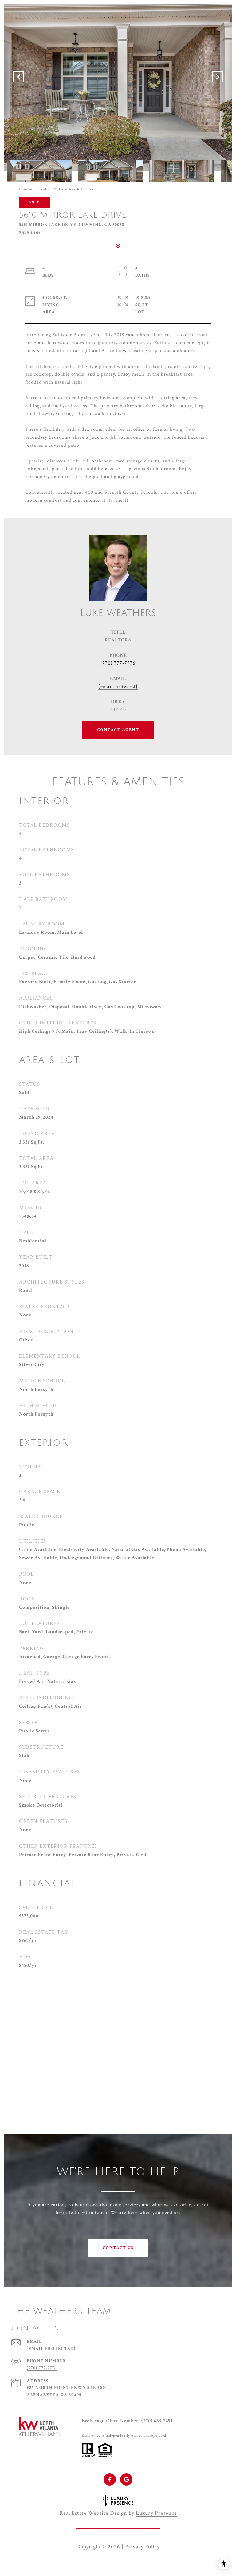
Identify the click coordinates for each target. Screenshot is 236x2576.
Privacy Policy (142, 2547)
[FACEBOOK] (110, 2479)
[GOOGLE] (126, 2479)
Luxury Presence (156, 2513)
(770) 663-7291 (157, 2421)
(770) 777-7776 (118, 663)
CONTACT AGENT (118, 730)
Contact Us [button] (118, 2248)
